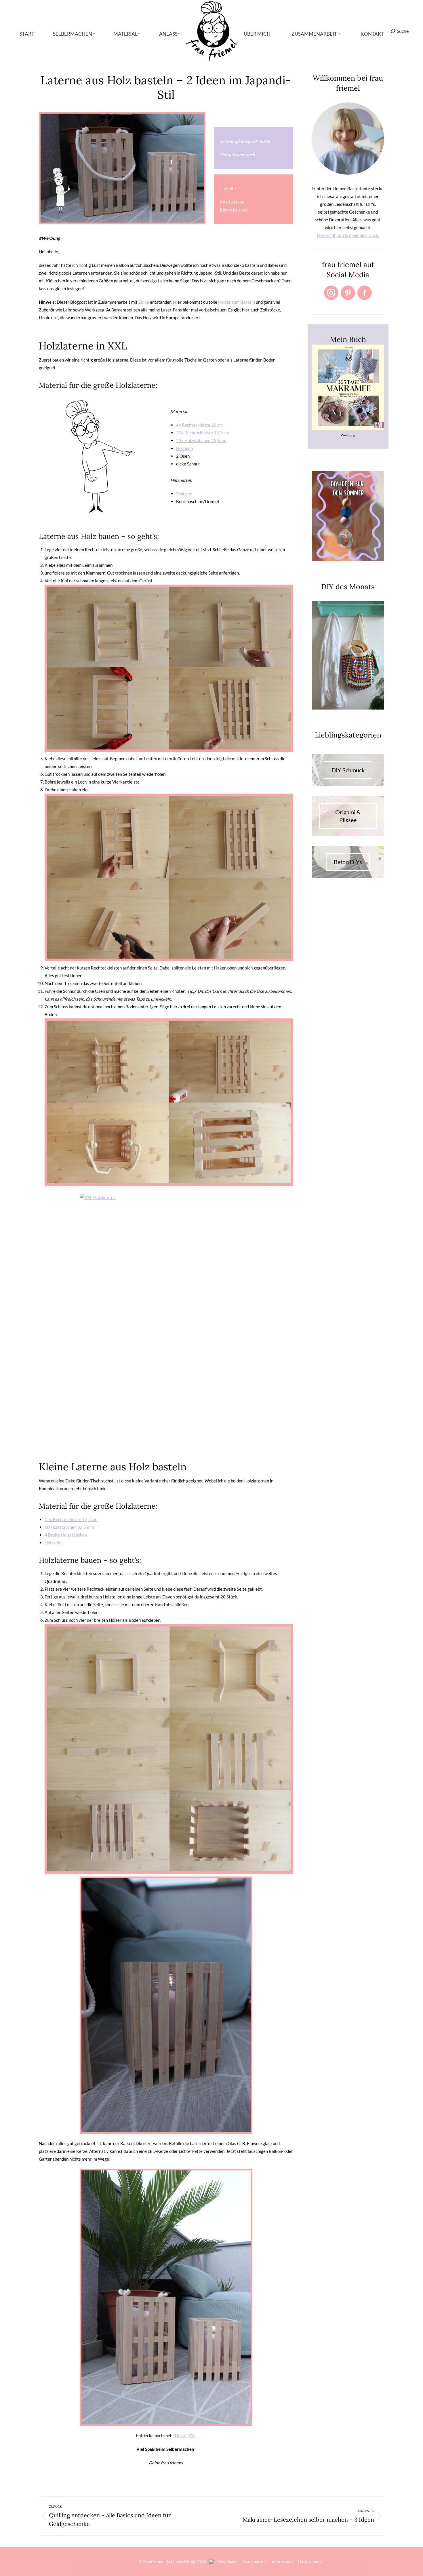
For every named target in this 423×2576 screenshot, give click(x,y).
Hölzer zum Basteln (237, 302)
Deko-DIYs (185, 2436)
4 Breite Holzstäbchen (66, 1535)
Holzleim (184, 448)
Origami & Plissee (348, 816)
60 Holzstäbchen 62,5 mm (69, 1527)
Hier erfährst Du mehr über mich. (348, 235)
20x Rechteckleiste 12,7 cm (202, 433)
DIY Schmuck (348, 770)
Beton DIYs (348, 862)
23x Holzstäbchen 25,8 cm (201, 440)
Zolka (144, 302)
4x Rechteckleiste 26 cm (199, 425)
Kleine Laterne (234, 210)
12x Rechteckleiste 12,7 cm (71, 1519)
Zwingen (184, 494)
